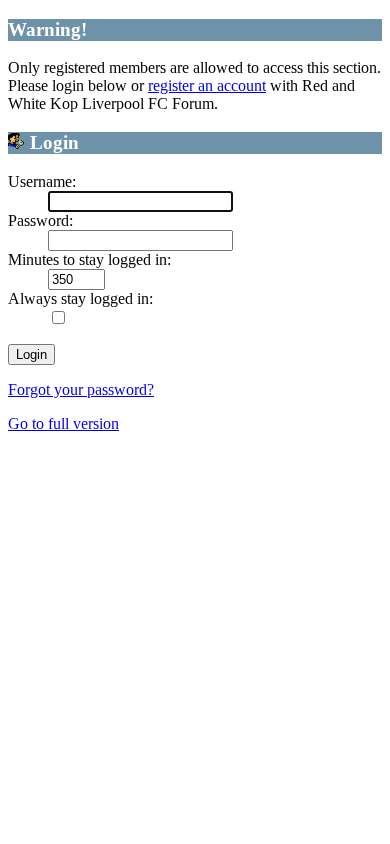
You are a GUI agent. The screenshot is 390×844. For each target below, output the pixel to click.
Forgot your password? (81, 389)
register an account (207, 85)
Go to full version (63, 423)
